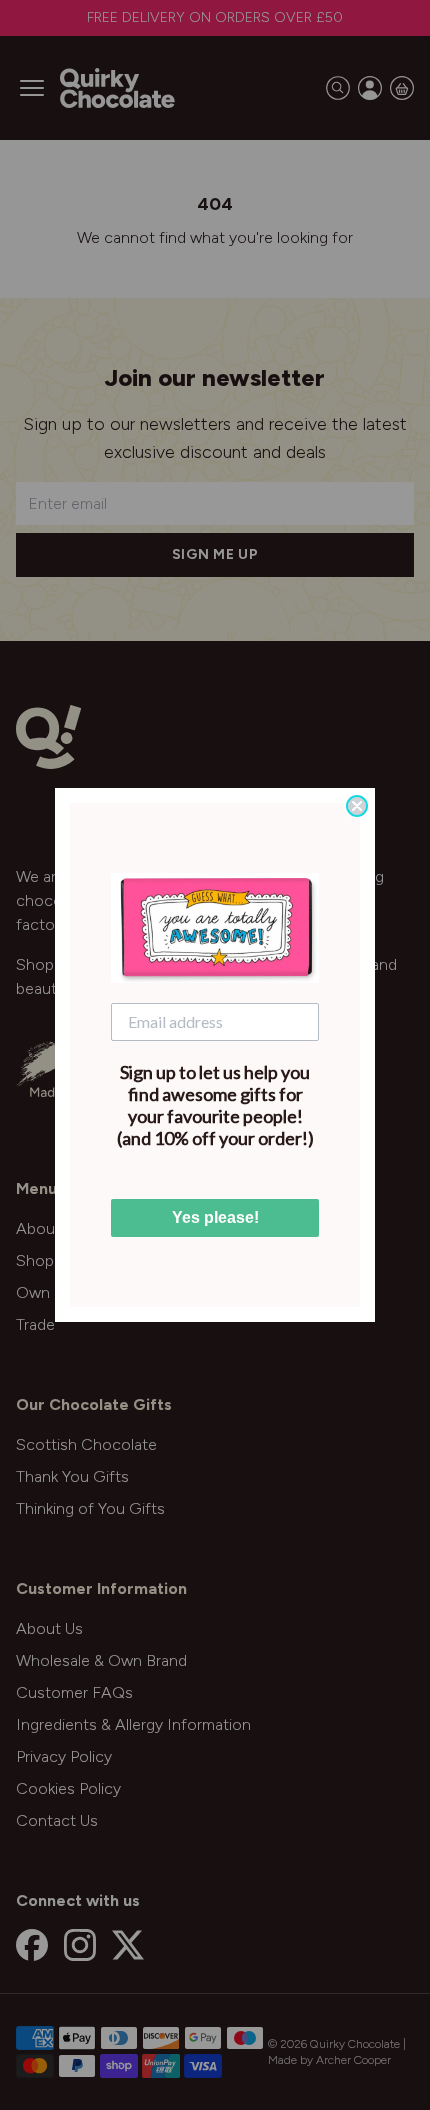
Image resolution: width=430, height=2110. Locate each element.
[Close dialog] (357, 806)
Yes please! (215, 1217)
